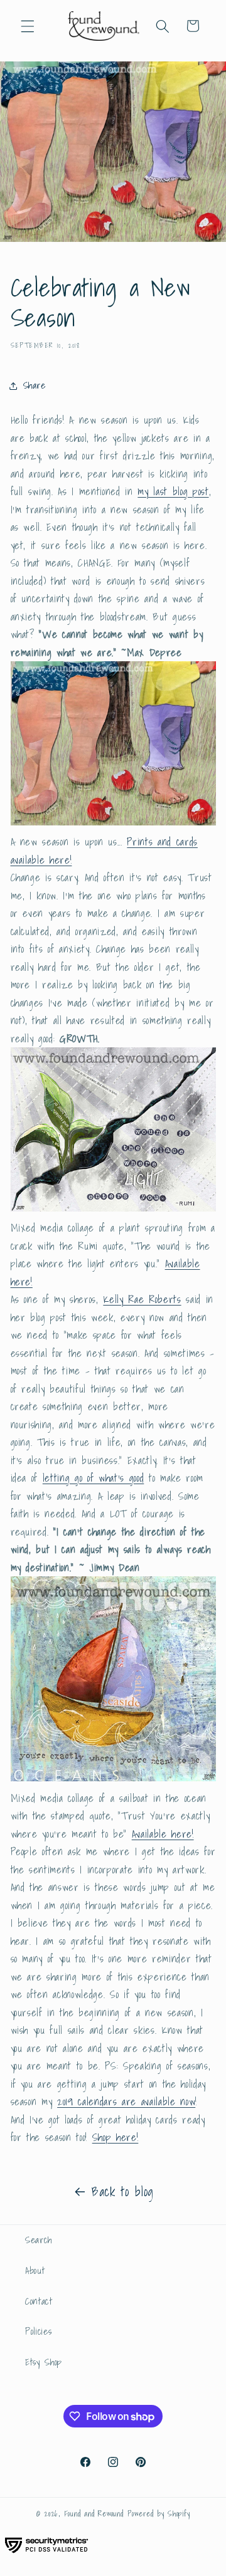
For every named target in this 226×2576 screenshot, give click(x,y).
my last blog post (173, 491)
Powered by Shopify (159, 2514)
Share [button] (35, 385)
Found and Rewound (94, 2514)
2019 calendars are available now (126, 2102)
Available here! (163, 1834)
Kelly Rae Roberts (142, 1299)
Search (39, 2240)
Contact (39, 2301)
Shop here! (116, 2137)
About (35, 2270)
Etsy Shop (44, 2362)
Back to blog (123, 2192)
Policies (38, 2331)
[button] (28, 26)
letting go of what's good (94, 1478)
